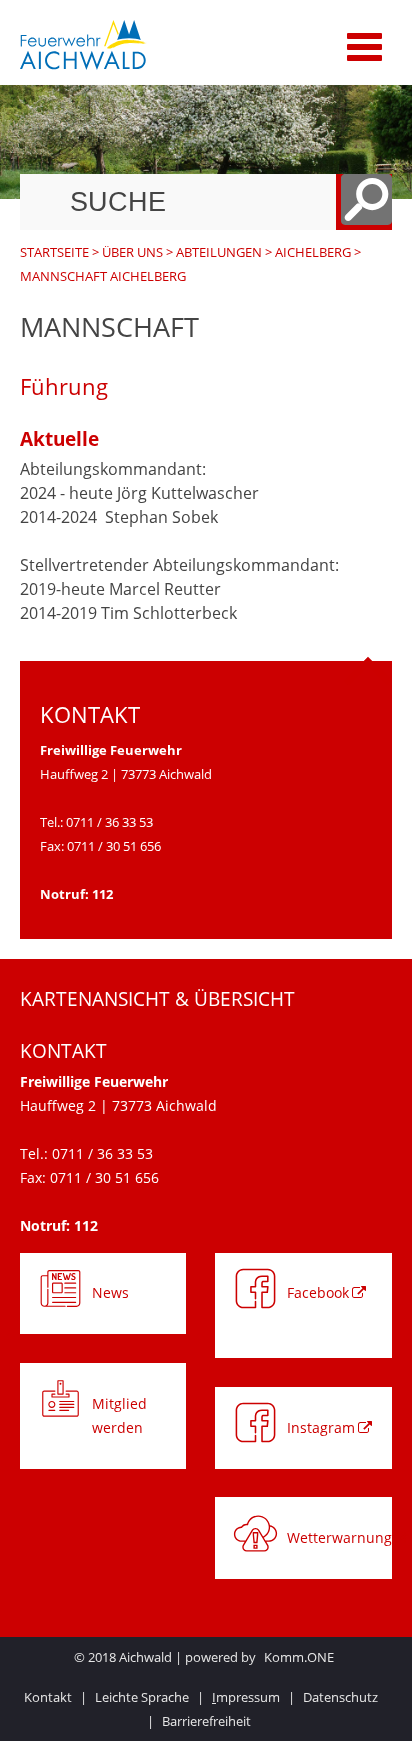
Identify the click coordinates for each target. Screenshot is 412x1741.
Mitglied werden (119, 1415)
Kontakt (48, 1697)
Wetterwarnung (339, 1537)
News (110, 1292)
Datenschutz (340, 1697)
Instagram (321, 1427)
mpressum (246, 1697)
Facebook (318, 1292)
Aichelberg (313, 252)
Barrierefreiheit (206, 1721)
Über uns (132, 252)
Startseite (54, 252)
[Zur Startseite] (142, 45)
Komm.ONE (299, 1657)
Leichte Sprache (142, 1697)
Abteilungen (219, 252)
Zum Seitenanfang (368, 677)
